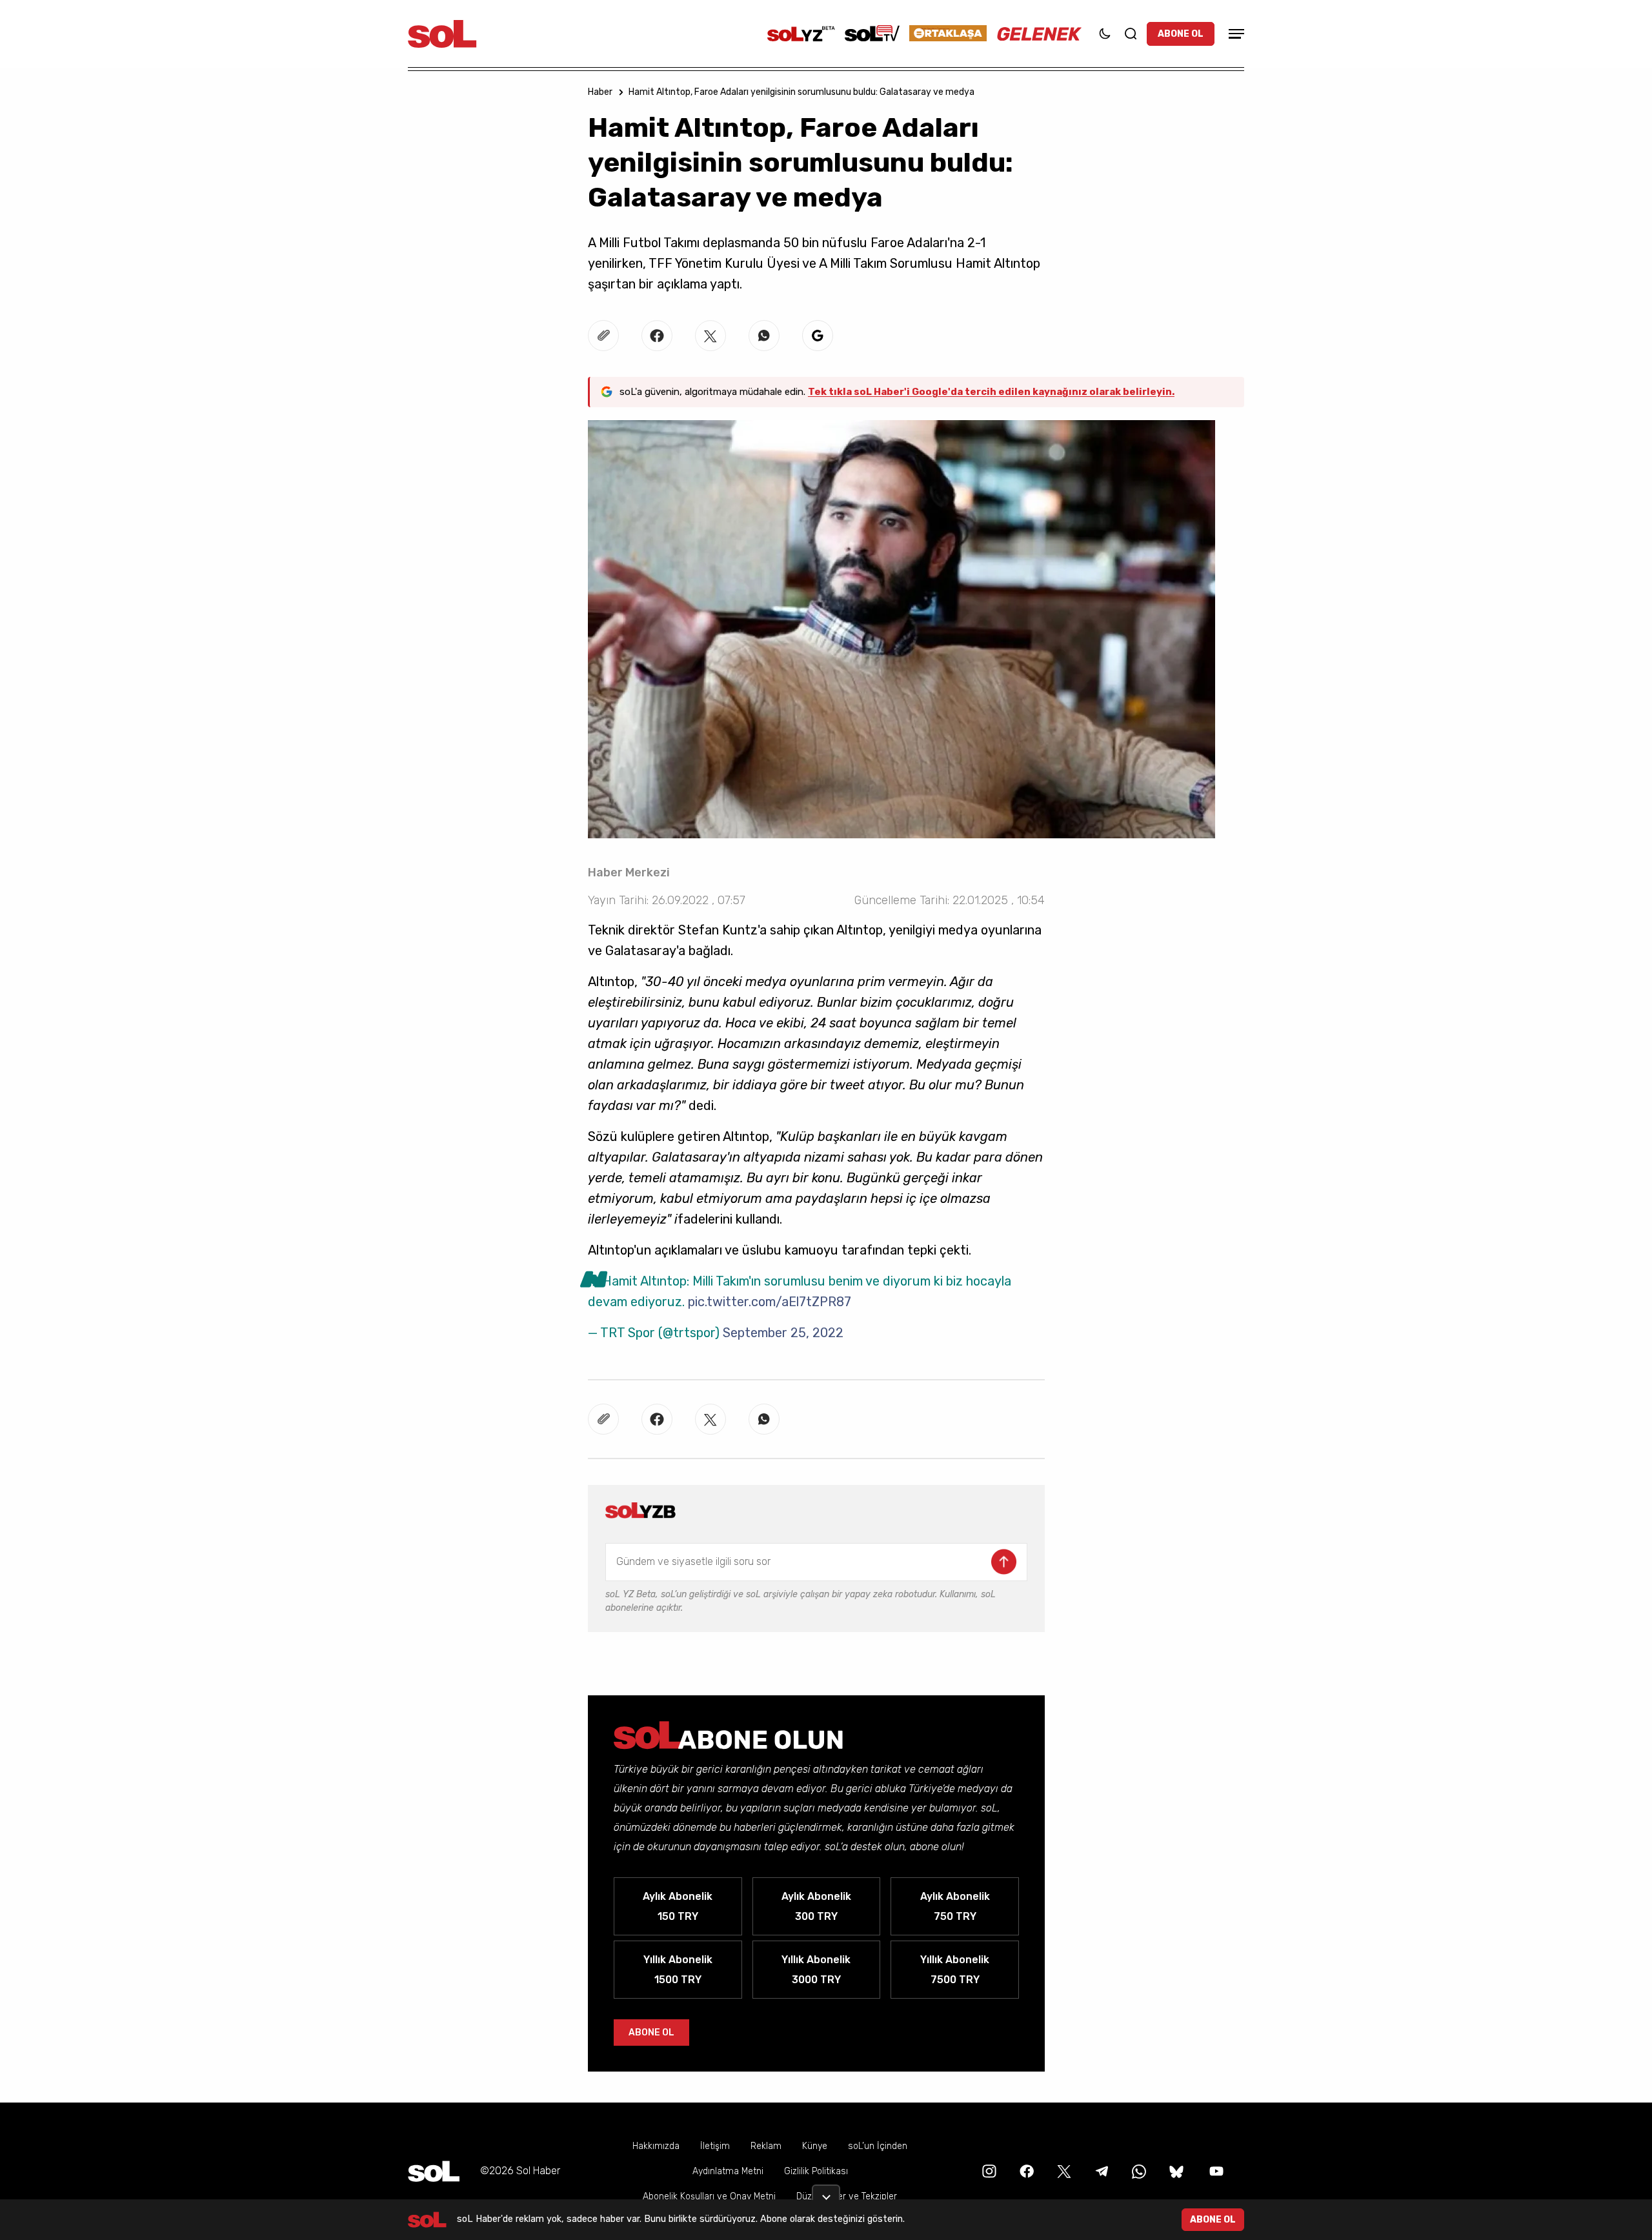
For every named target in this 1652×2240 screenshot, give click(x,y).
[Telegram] (1100, 2171)
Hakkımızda (656, 2146)
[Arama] (1131, 34)
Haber (600, 92)
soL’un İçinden (878, 2146)
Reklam (766, 2146)
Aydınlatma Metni (728, 2171)
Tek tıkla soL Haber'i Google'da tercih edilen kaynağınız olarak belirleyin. (991, 392)
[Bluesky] (1176, 2171)
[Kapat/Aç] (826, 2192)
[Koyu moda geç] (1105, 34)
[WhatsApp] (1138, 2171)
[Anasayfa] (434, 2171)
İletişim (715, 2146)
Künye (815, 2146)
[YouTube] (1215, 2171)
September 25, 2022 (783, 1333)
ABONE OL (1181, 34)
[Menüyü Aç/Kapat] (1234, 34)
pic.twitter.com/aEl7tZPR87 (770, 1302)
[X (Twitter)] (1063, 2171)
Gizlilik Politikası (816, 2171)
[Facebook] (1025, 2171)
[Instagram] (988, 2171)
